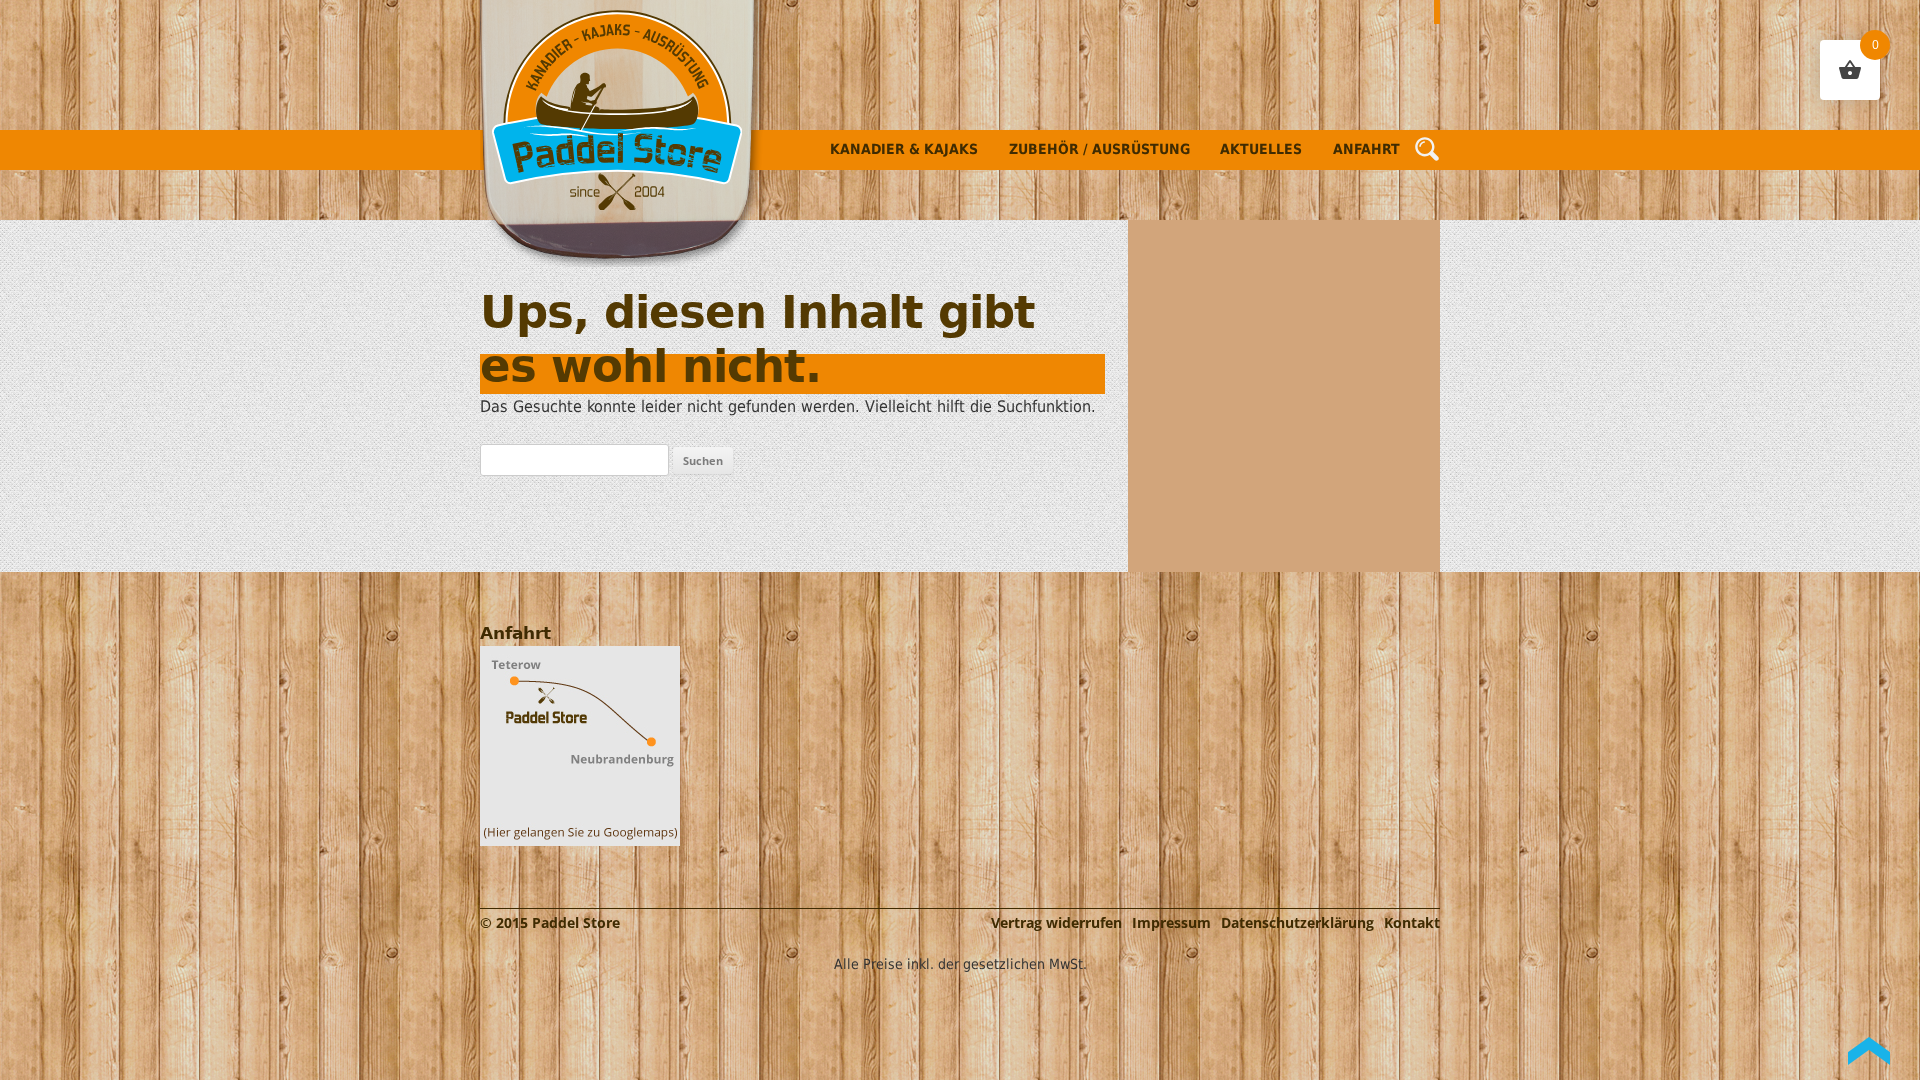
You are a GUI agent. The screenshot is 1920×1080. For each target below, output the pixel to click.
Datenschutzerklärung (1297, 922)
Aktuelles (1261, 149)
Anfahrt (1366, 149)
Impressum (1171, 922)
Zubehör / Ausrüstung (1099, 149)
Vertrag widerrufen (1056, 922)
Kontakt (1412, 922)
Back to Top (1869, 1051)
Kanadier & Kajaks (904, 149)
